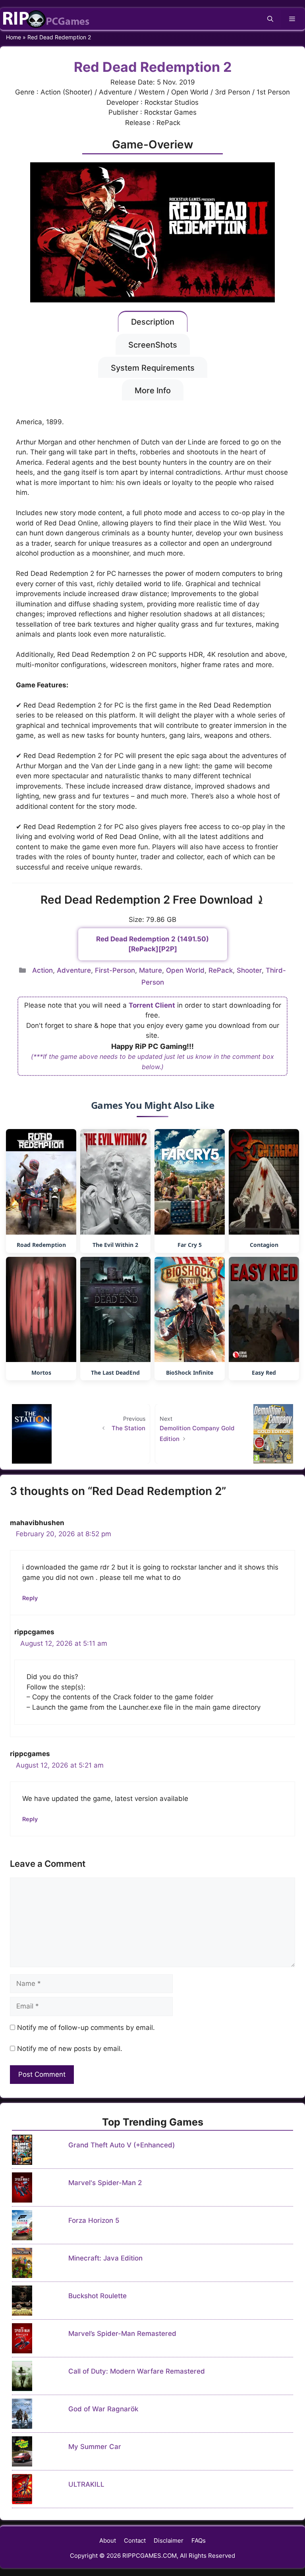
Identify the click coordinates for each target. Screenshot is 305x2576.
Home (14, 37)
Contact (135, 2540)
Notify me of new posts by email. (70, 2049)
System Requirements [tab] (153, 368)
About (108, 2540)
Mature (151, 970)
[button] (270, 19)
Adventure (74, 970)
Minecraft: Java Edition (105, 2258)
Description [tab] (153, 322)
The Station (128, 1428)
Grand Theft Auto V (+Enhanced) (122, 2145)
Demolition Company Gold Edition (197, 1433)
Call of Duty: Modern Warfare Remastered (137, 2371)
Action (42, 970)
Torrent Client (152, 1005)
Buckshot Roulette (97, 2296)
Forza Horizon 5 (94, 2220)
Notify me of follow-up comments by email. (86, 2028)
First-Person (115, 970)
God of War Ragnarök (103, 2409)
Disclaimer (169, 2540)
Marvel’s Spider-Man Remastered (122, 2334)
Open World (185, 970)
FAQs (199, 2540)
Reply (30, 1598)
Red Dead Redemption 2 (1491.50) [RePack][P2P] (152, 944)
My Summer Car (95, 2447)
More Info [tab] (153, 391)
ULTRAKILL (86, 2484)
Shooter (249, 970)
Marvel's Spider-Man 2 (105, 2183)
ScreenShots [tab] (153, 345)
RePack (221, 970)
